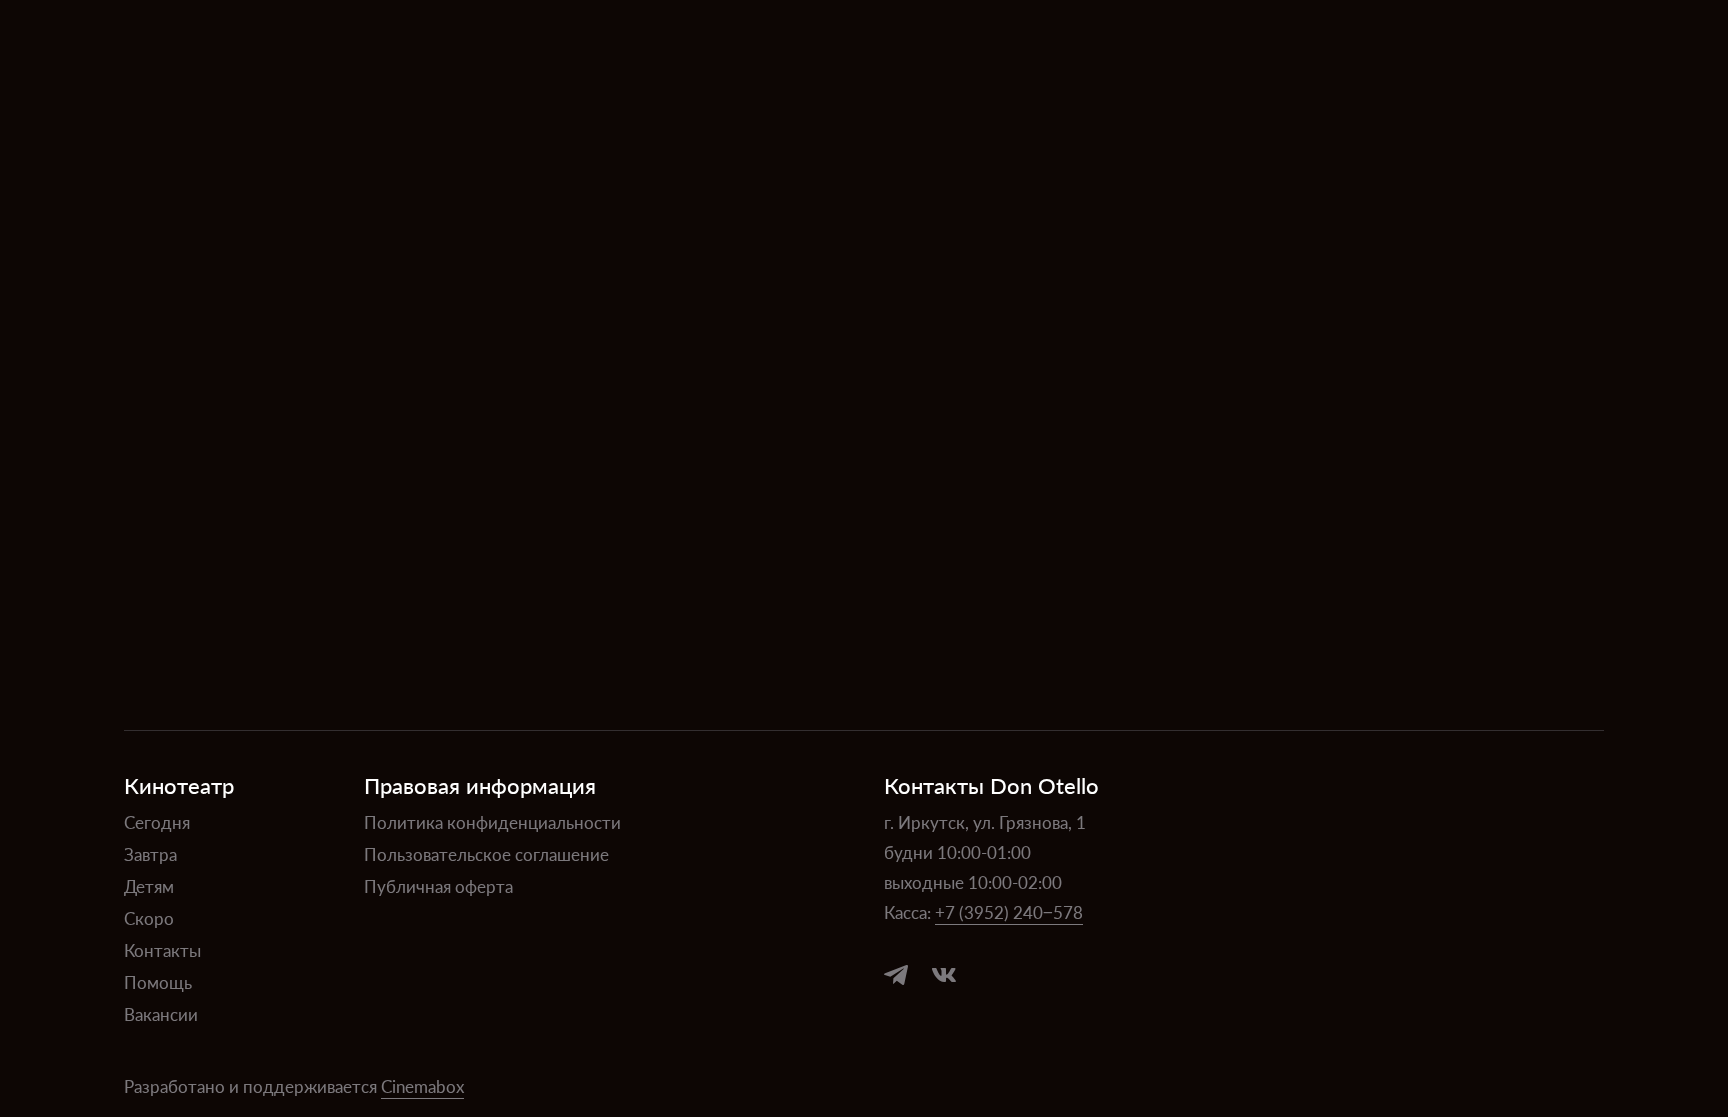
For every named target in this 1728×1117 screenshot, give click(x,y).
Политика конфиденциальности (492, 822)
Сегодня (157, 822)
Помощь (158, 982)
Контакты (162, 950)
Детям (149, 886)
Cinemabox (422, 1086)
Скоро (149, 918)
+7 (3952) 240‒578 (1009, 912)
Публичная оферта (438, 886)
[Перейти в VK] (944, 975)
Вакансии (161, 1014)
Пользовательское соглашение (486, 854)
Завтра (150, 854)
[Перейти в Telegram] (896, 975)
